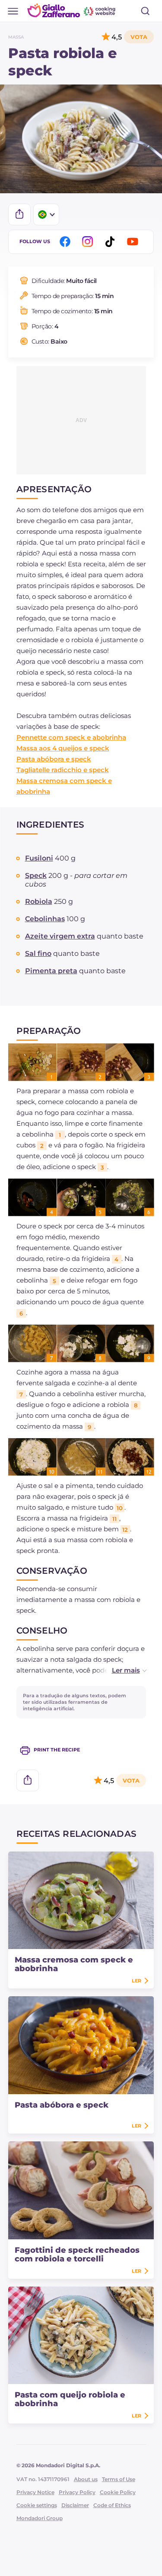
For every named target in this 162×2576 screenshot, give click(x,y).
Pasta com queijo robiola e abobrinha (70, 2399)
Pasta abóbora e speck (54, 759)
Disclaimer (75, 2505)
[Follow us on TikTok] (111, 242)
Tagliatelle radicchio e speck (63, 770)
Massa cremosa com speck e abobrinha (74, 1964)
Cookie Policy (118, 2492)
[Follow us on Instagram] (89, 242)
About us (86, 2479)
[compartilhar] (19, 214)
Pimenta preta (51, 971)
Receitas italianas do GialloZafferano (72, 10)
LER (137, 1981)
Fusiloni (39, 858)
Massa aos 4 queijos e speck (63, 748)
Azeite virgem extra (60, 936)
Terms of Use (119, 2479)
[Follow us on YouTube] (134, 242)
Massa (16, 37)
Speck (36, 875)
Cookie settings (37, 2505)
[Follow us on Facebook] (67, 242)
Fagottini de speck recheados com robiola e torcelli (77, 2254)
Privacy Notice (35, 2492)
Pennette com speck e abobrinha (71, 737)
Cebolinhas (45, 919)
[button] (120, 1670)
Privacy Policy (77, 2492)
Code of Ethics (112, 2505)
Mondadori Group (40, 2518)
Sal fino (38, 953)
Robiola (39, 901)
